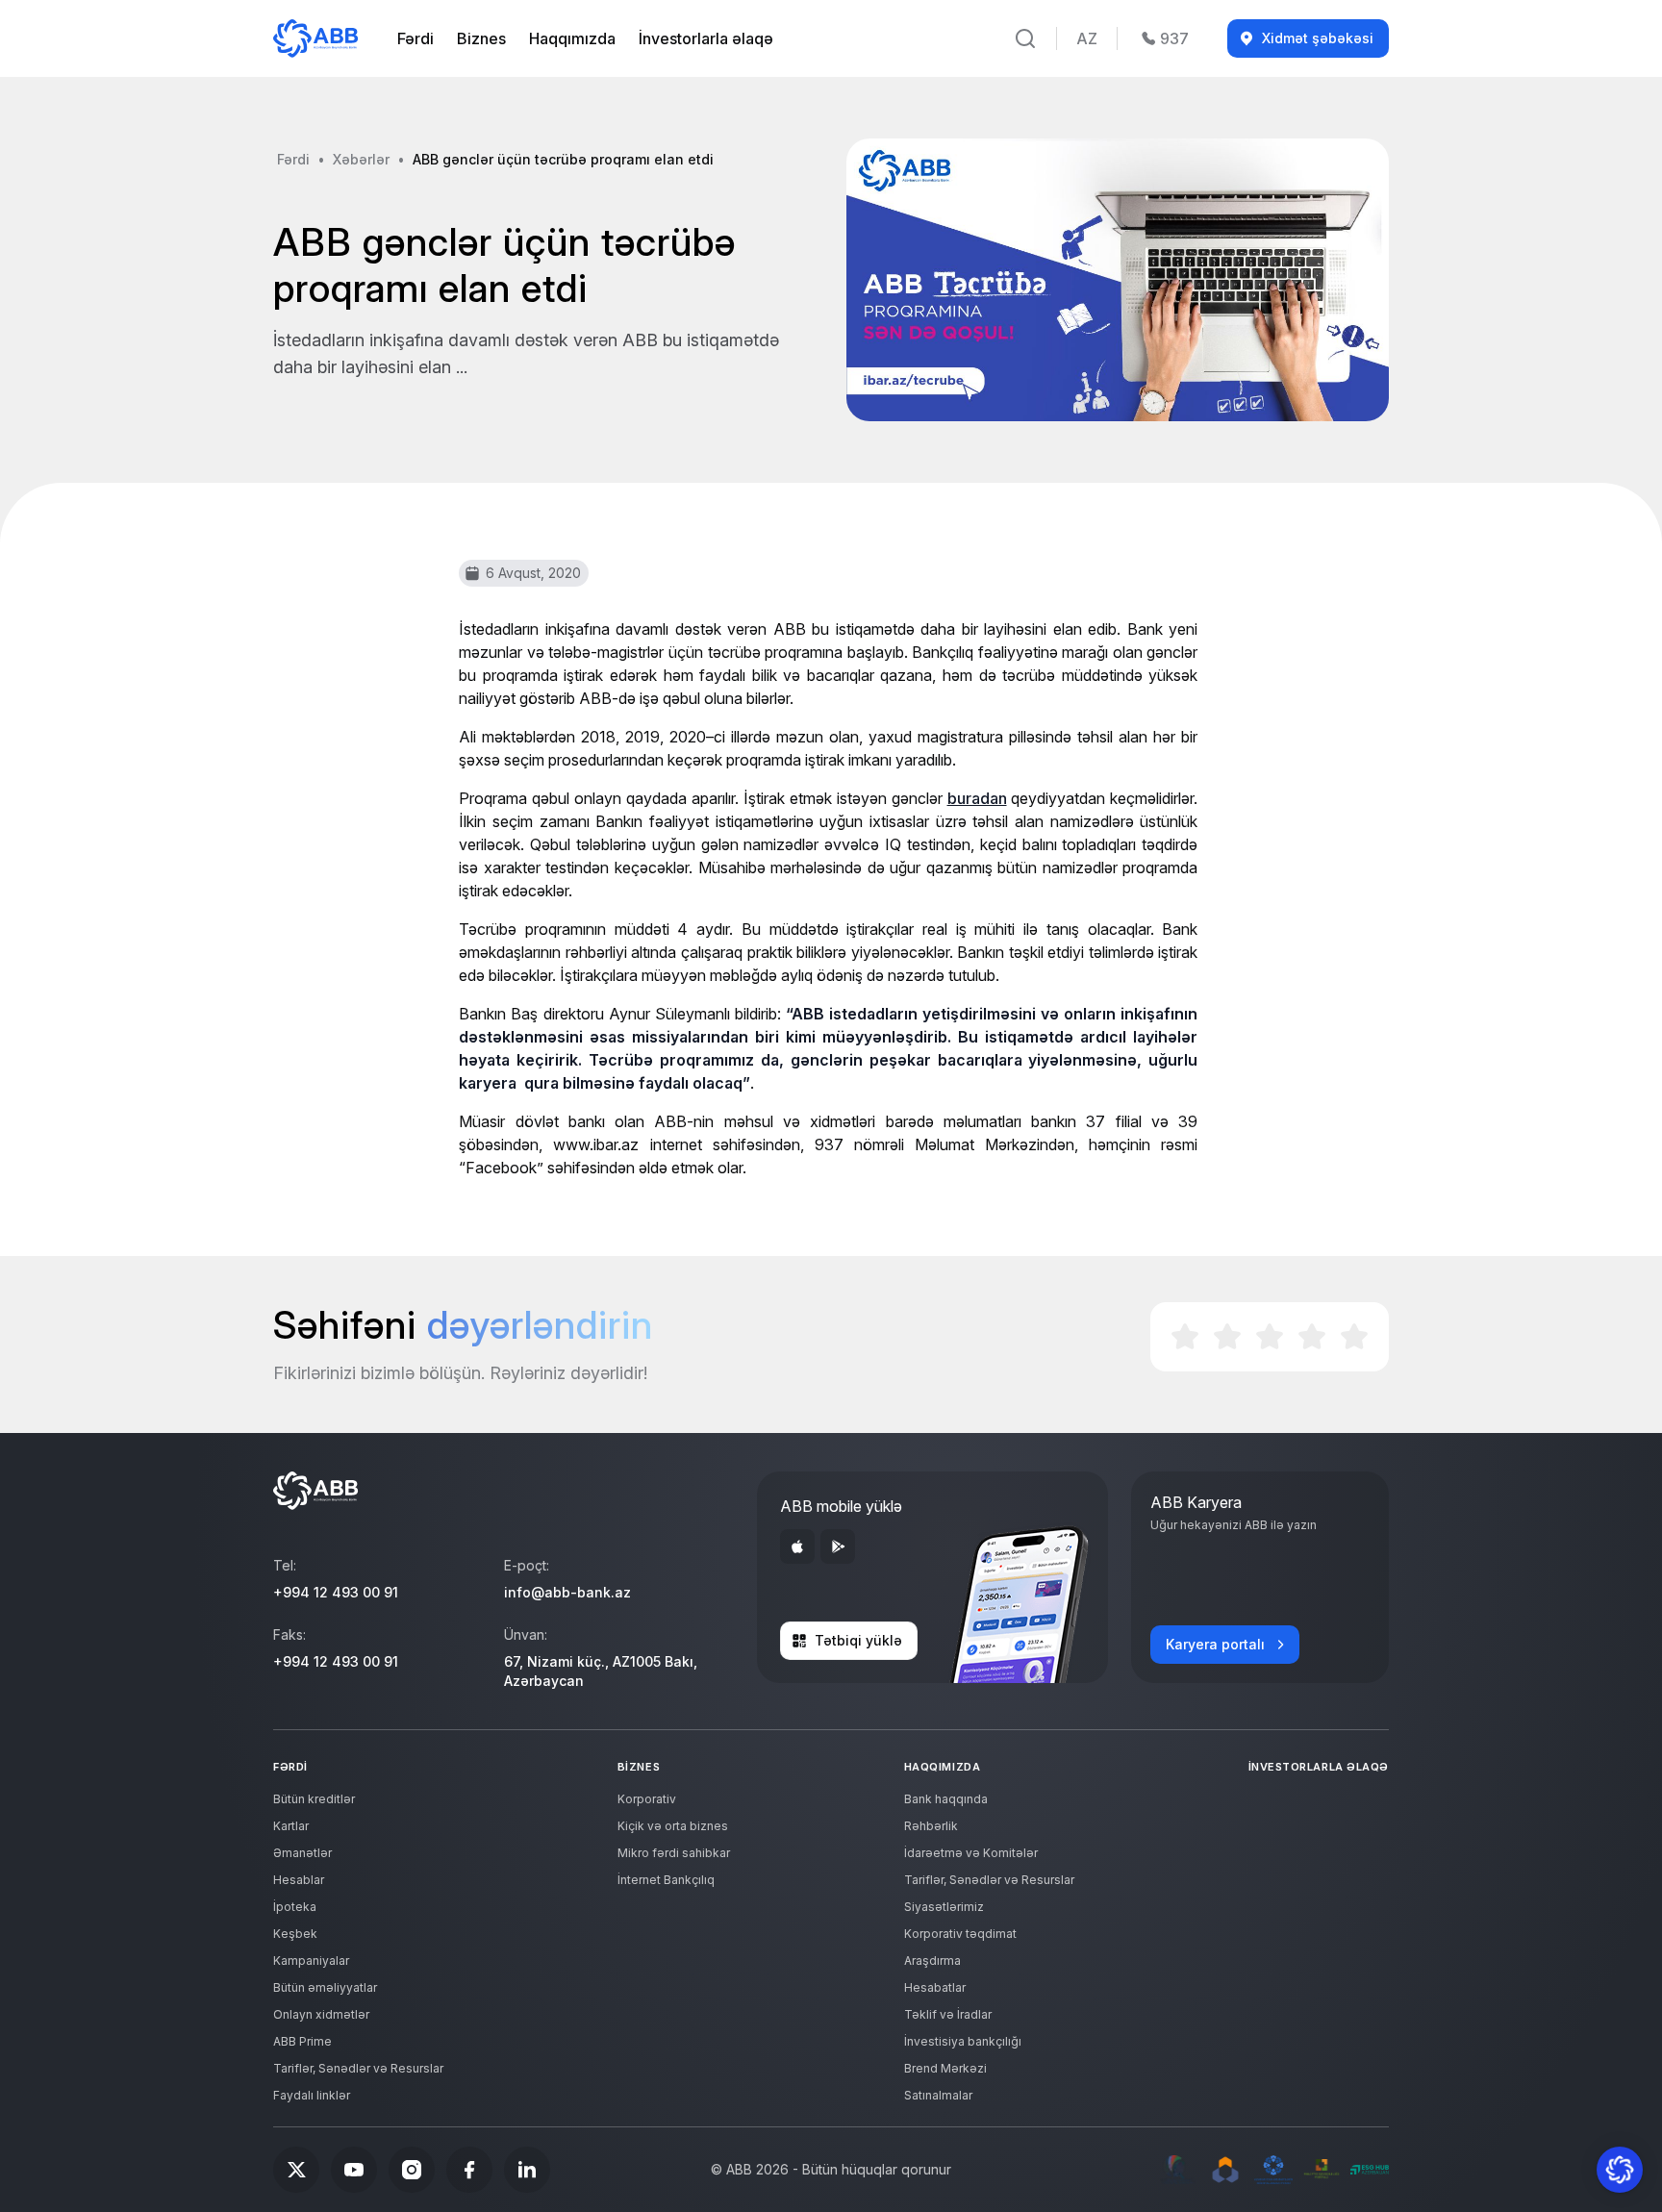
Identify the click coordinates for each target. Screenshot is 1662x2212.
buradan (977, 798)
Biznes (481, 38)
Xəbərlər (361, 159)
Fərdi (415, 38)
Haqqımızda (572, 38)
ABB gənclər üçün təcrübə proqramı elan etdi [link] (563, 159)
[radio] (1185, 1337)
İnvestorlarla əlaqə (706, 38)
